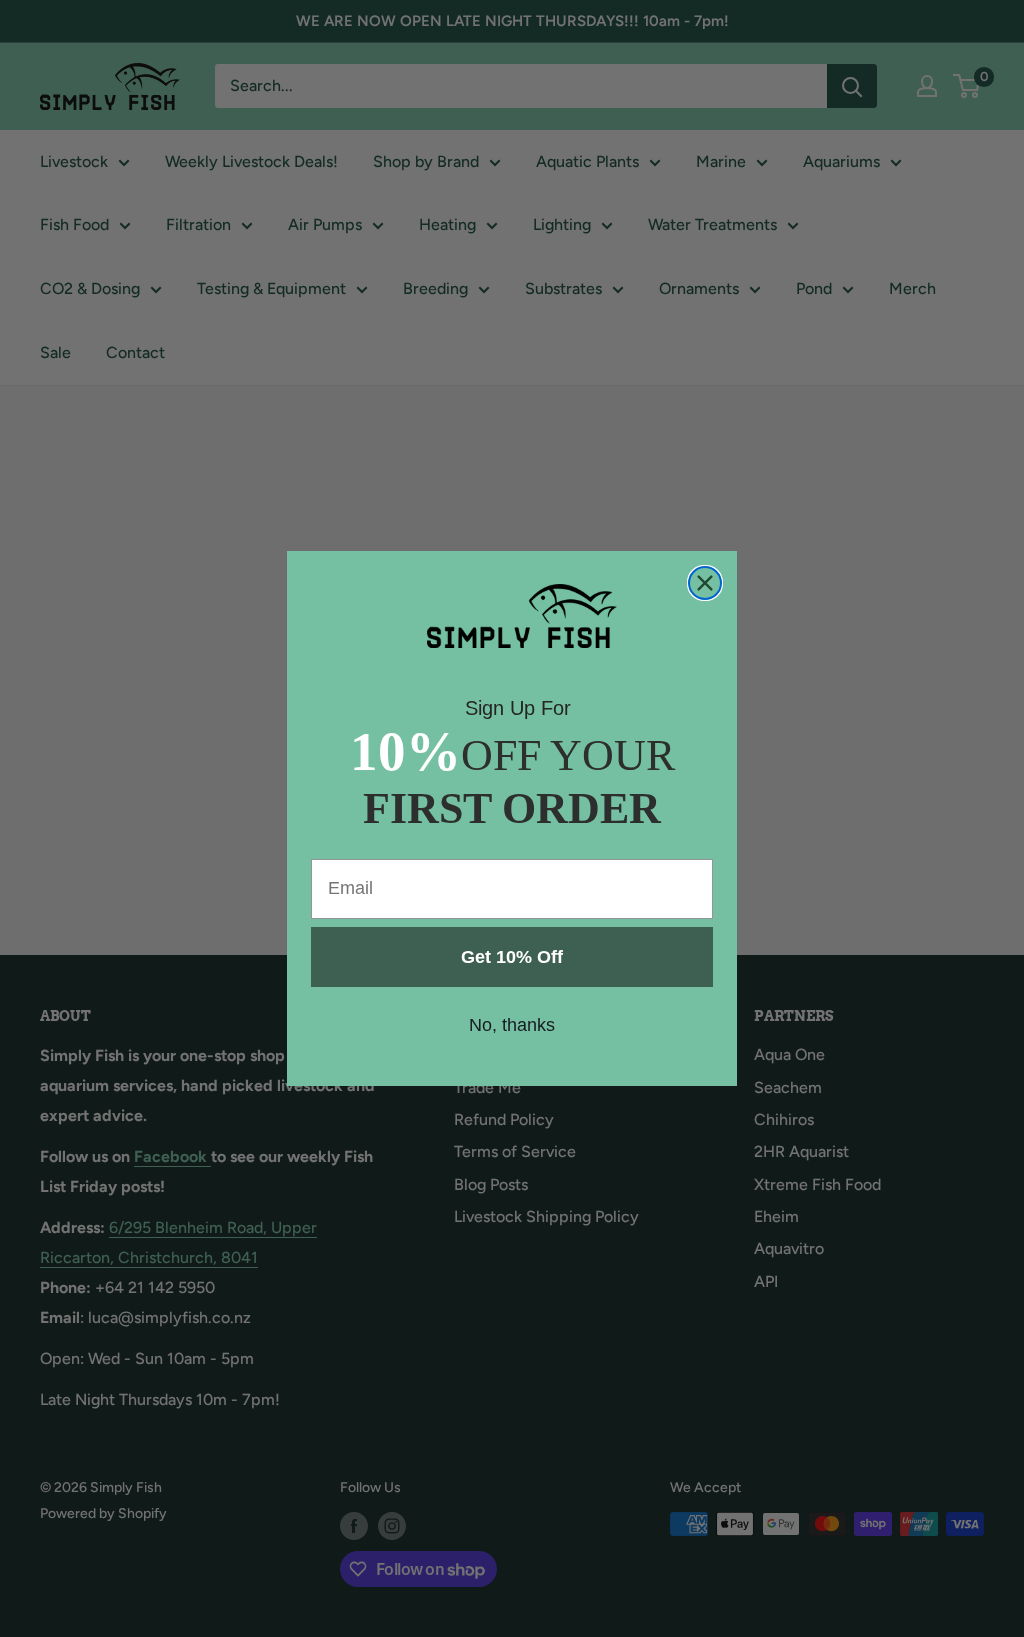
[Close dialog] (705, 583)
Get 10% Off (512, 957)
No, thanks (512, 1025)
